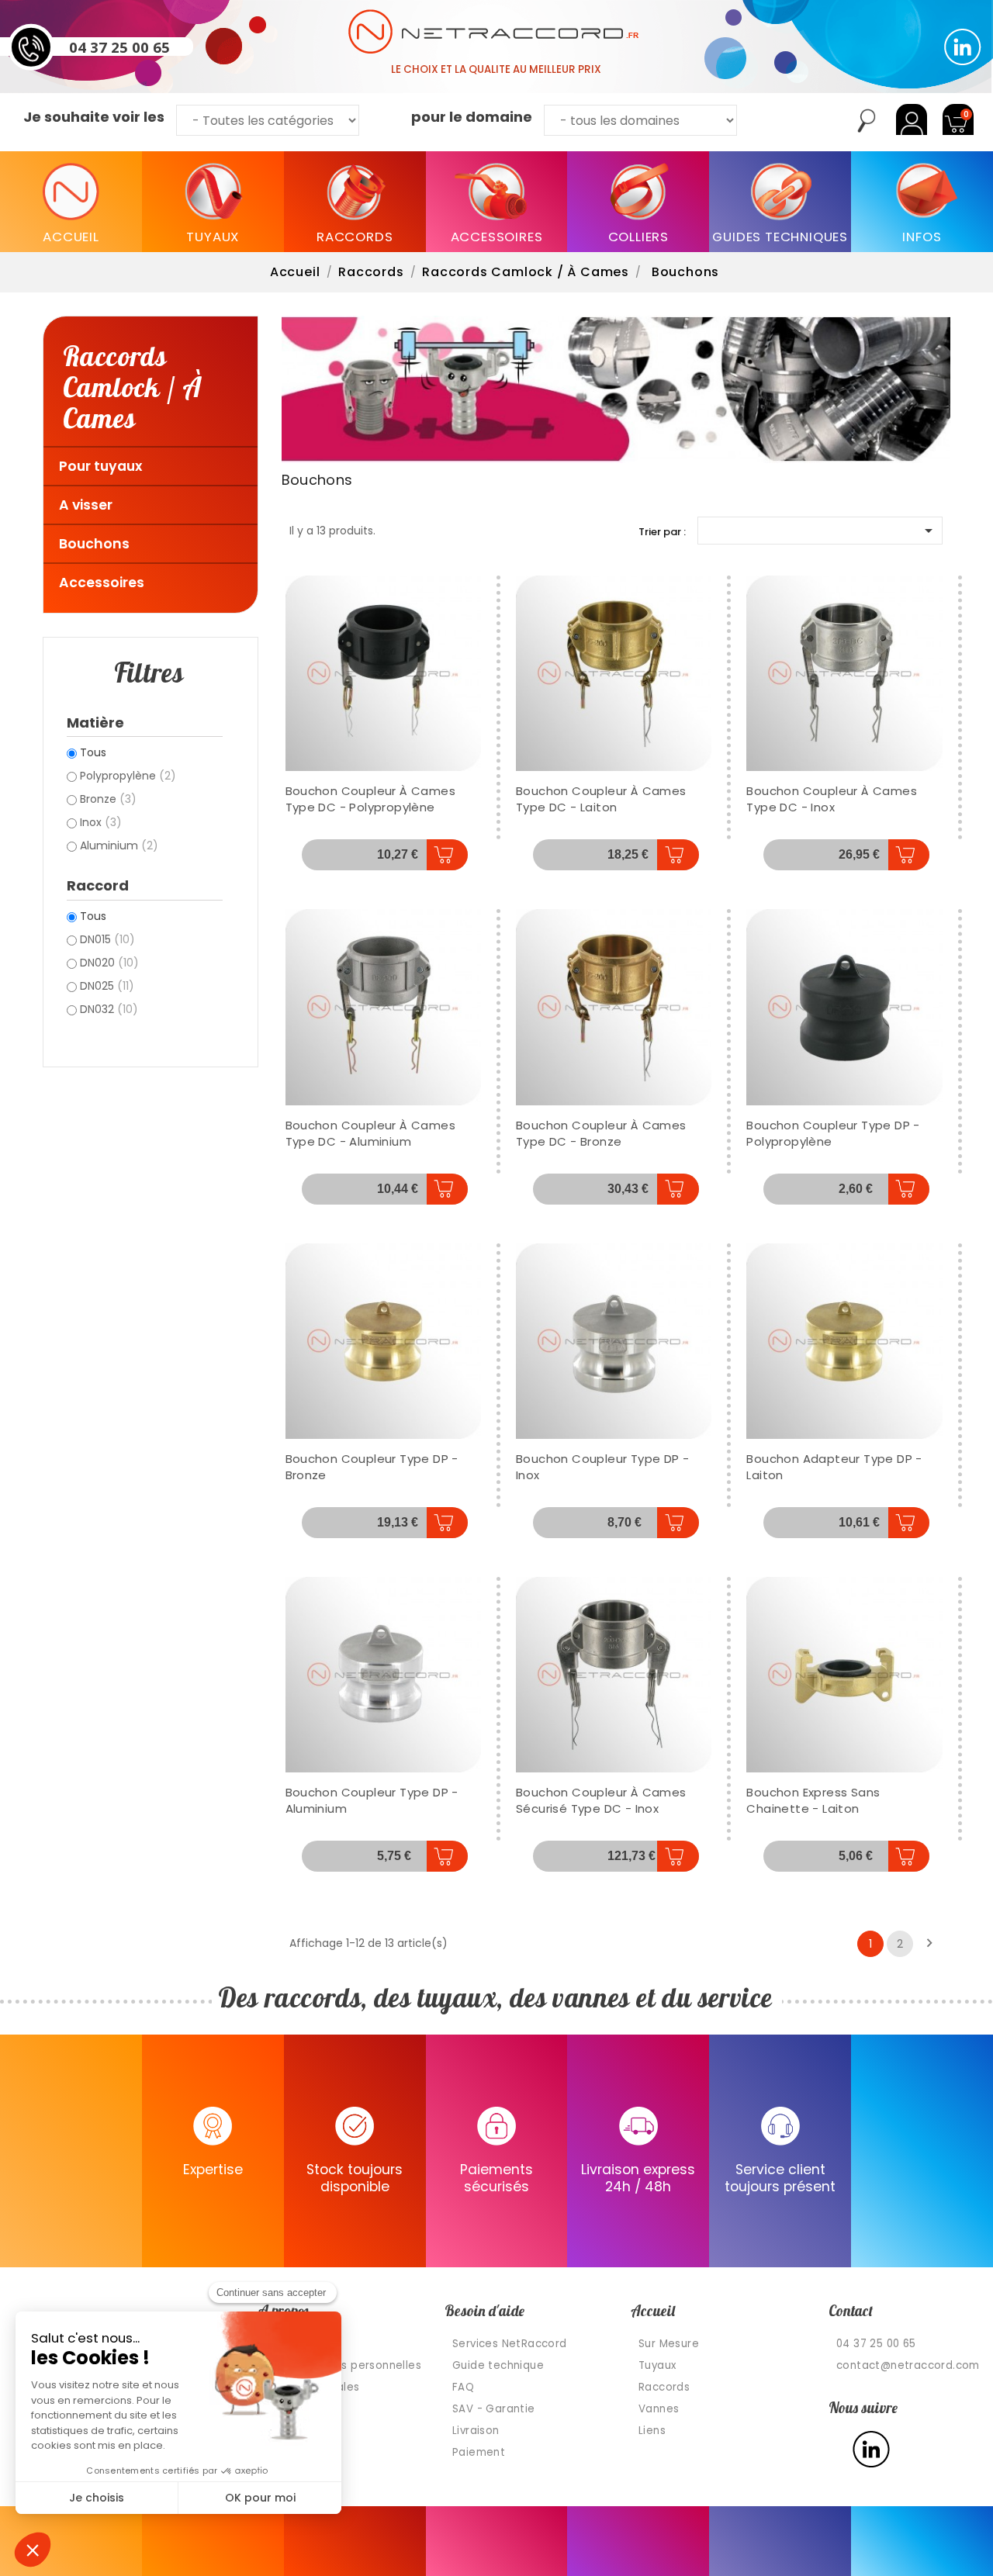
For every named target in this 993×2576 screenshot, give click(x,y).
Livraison (476, 2431)
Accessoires (102, 583)
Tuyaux (657, 2365)
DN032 (109, 1009)
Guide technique (498, 2365)
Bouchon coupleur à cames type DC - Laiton (601, 799)
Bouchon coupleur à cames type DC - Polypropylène (371, 799)
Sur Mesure (669, 2344)
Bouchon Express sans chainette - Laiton (813, 1800)
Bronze (108, 799)
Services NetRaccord (510, 2344)
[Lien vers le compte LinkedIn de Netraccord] (963, 47)
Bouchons (94, 544)
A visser (86, 505)
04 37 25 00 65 (119, 47)
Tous (93, 752)
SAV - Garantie (494, 2409)
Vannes (659, 2409)
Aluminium (119, 845)
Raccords (664, 2387)
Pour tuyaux (100, 466)
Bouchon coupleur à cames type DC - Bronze (601, 1133)
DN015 (107, 939)
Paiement (479, 2452)
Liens (652, 2431)
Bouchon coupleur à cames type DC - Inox (832, 799)
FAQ (463, 2387)
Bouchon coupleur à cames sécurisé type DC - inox (601, 1800)
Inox (101, 822)
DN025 (107, 986)
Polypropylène (128, 776)
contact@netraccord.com (908, 2365)
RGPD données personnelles (344, 2365)
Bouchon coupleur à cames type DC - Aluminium (371, 1133)
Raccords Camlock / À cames (132, 386)
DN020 (109, 963)
